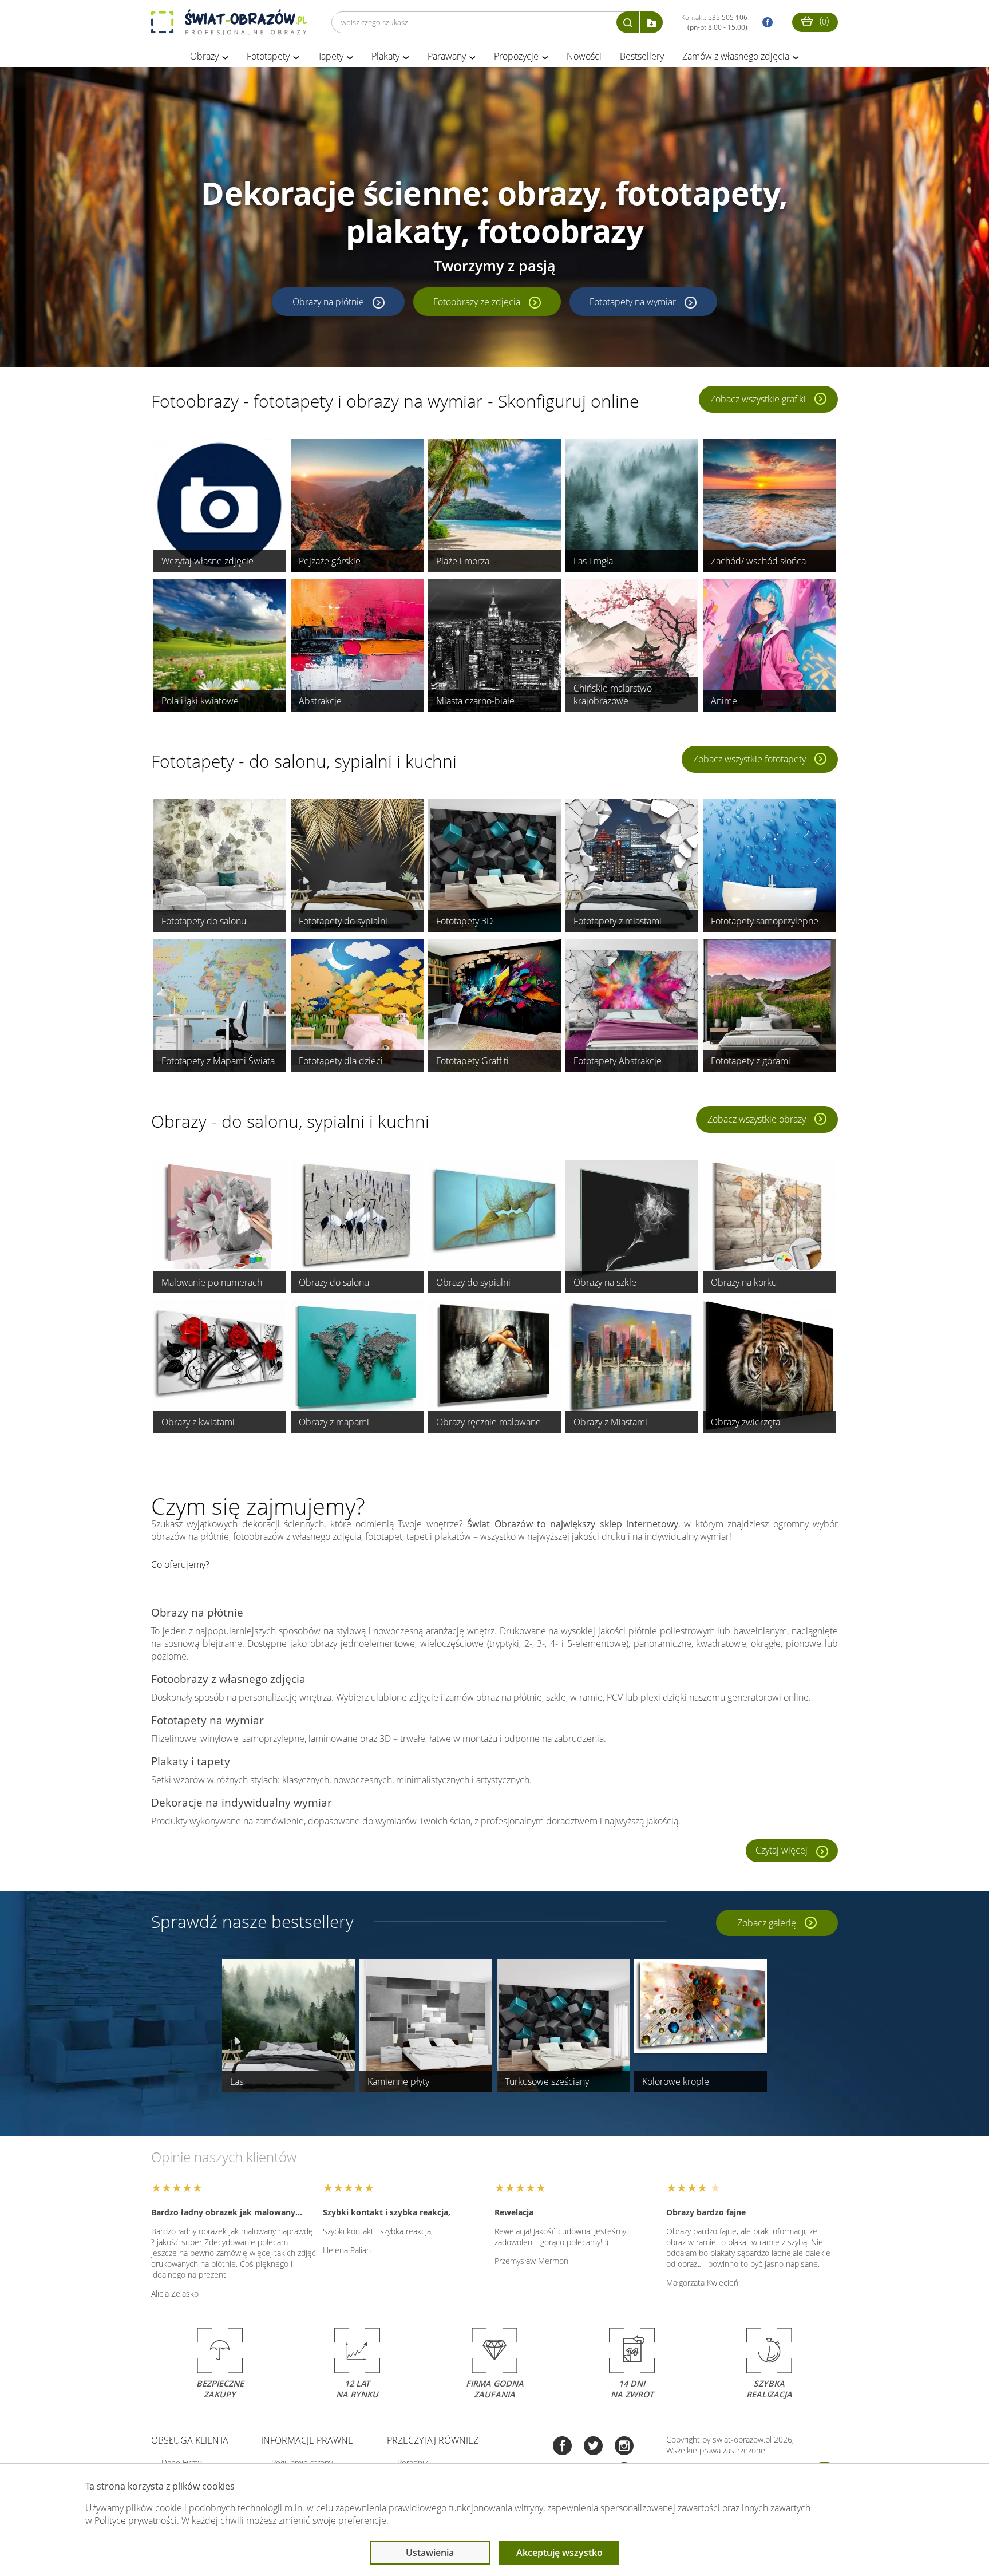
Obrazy (204, 56)
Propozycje (516, 56)
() (823, 21)
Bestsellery (642, 56)
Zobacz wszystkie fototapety (749, 759)
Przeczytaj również (433, 2440)
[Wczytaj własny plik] (651, 22)
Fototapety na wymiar (633, 302)
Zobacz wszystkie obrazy (757, 1119)
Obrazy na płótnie (328, 302)
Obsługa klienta (190, 2440)
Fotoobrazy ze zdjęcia (477, 302)
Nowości (584, 56)
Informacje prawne (307, 2440)
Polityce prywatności (136, 2520)
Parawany (447, 56)
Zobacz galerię (767, 1923)
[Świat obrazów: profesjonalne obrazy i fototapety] (229, 22)
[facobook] (765, 23)
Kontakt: (714, 22)
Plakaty (385, 56)
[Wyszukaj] (628, 22)
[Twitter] (593, 2447)
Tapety (331, 56)
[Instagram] (624, 2447)
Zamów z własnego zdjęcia (736, 56)
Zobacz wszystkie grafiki (758, 399)
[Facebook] (562, 2447)
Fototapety (268, 56)
